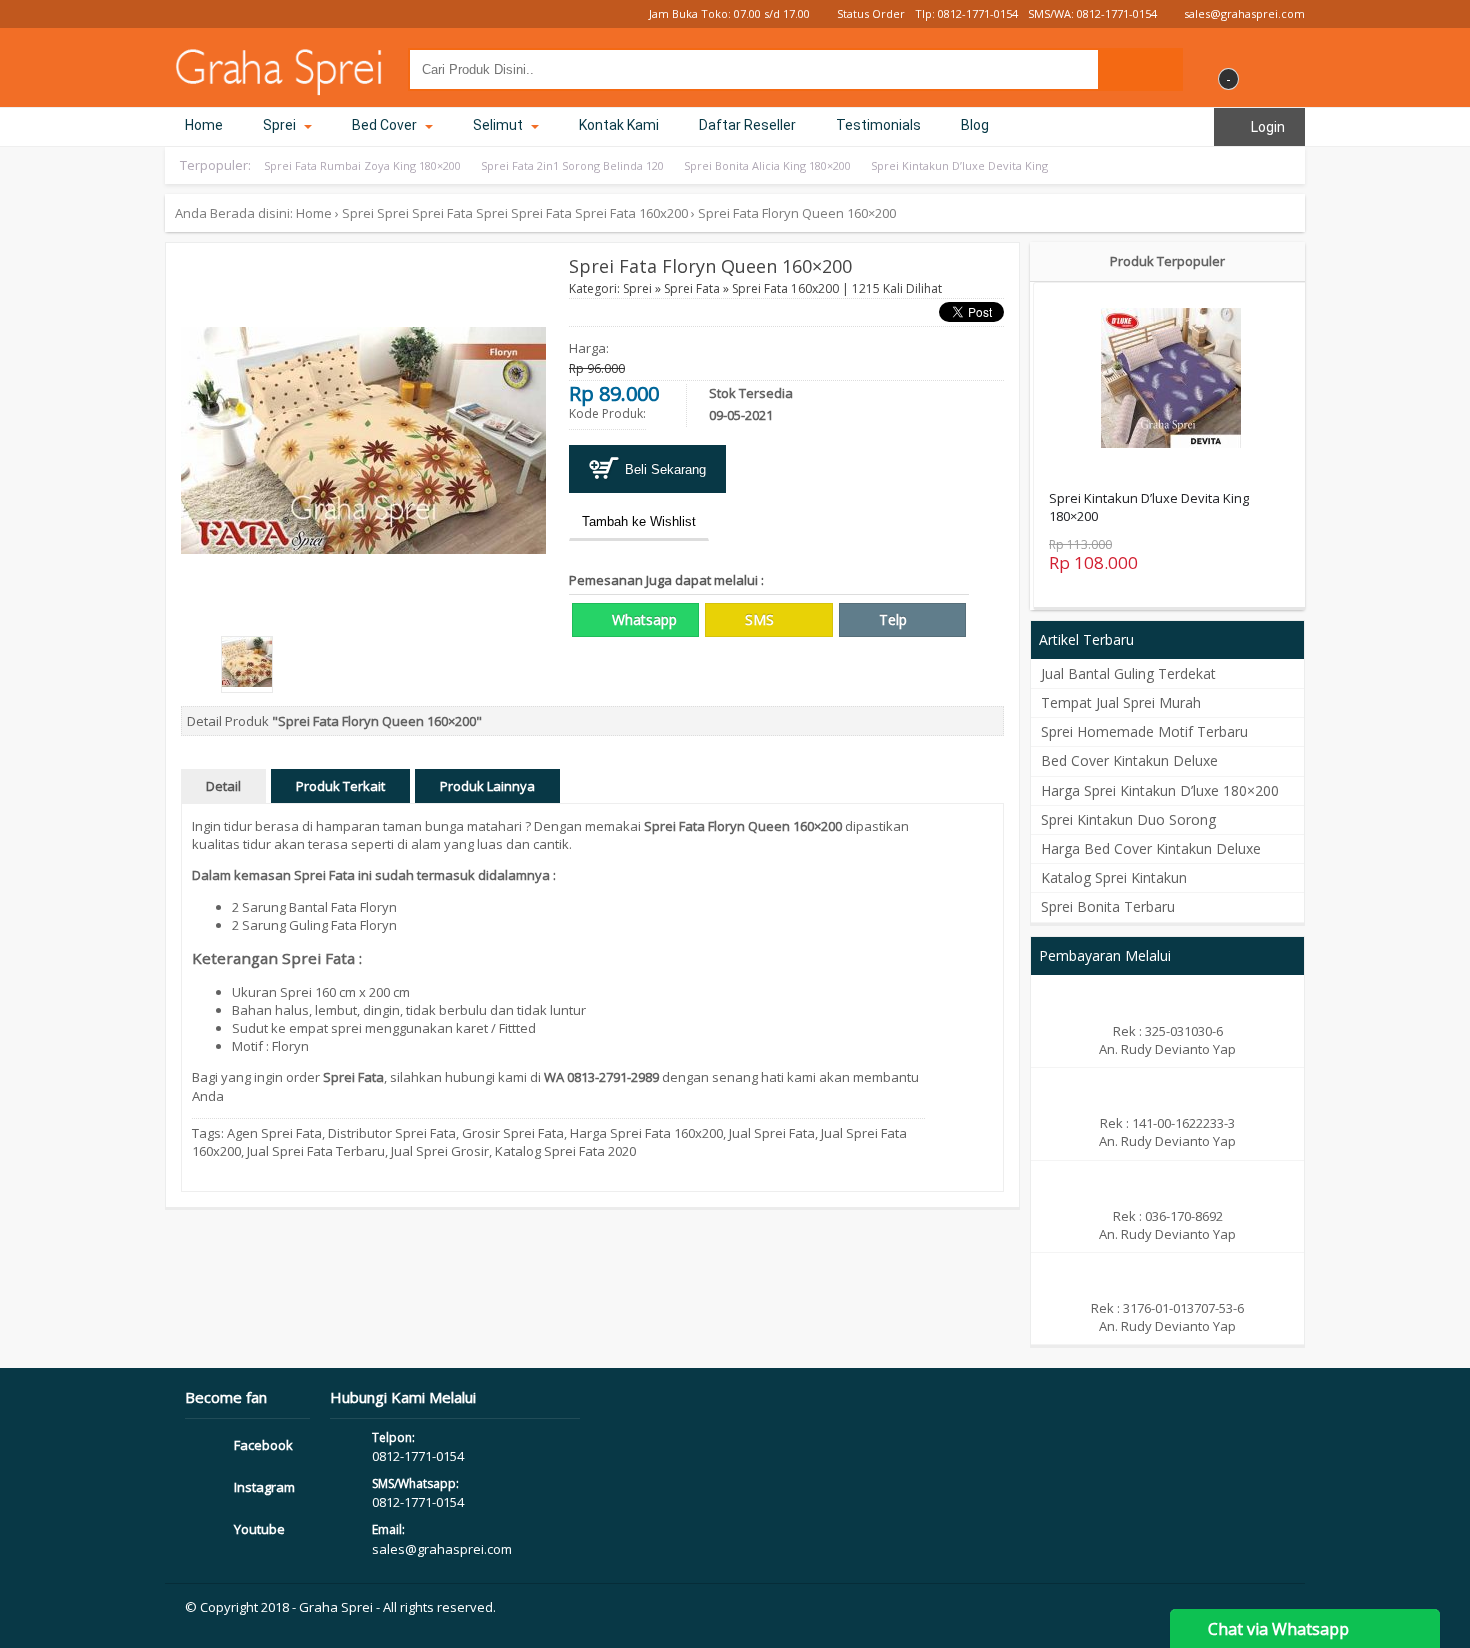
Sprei (281, 125)
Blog (975, 125)
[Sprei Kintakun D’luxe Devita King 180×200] (1170, 380)
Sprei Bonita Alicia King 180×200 (767, 165)
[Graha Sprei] (280, 86)
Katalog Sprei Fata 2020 (565, 1151)
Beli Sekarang (663, 469)
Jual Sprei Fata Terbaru (316, 1151)
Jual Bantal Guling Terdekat (1128, 673)
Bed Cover (386, 125)
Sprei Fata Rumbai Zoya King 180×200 (362, 165)
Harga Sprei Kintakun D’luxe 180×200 (1160, 790)
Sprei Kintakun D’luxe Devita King (959, 165)
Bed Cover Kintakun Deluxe (1129, 760)
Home (204, 125)
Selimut (499, 125)
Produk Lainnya (487, 786)
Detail (223, 786)
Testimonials (878, 125)
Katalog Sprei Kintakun (1114, 877)
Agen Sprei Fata (274, 1133)
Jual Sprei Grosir (440, 1151)
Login (1266, 127)
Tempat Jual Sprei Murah (1121, 702)
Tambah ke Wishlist (639, 521)
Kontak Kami (619, 125)
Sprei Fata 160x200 (631, 213)
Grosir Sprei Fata (513, 1133)
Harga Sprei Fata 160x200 (646, 1133)
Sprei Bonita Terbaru (1108, 906)
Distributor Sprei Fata (392, 1133)
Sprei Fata (442, 213)
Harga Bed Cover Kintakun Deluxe (1151, 848)
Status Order (869, 13)
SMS (757, 619)
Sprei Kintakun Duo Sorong (1128, 819)
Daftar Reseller (747, 125)
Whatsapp (642, 619)
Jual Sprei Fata (772, 1133)
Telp (891, 619)
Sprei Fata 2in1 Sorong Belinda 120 (572, 165)
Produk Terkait (340, 786)
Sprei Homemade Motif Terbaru (1144, 731)
